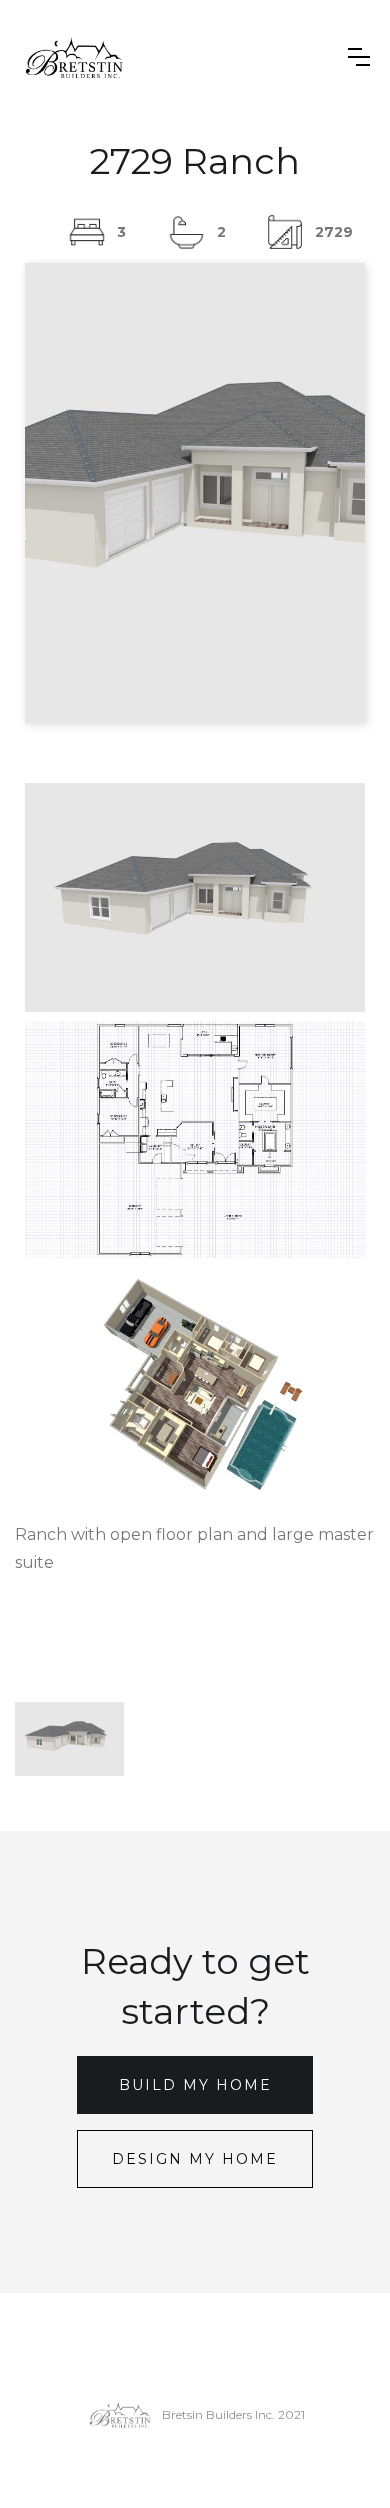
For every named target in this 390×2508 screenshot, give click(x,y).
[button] (359, 57)
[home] (74, 57)
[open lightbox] (195, 897)
